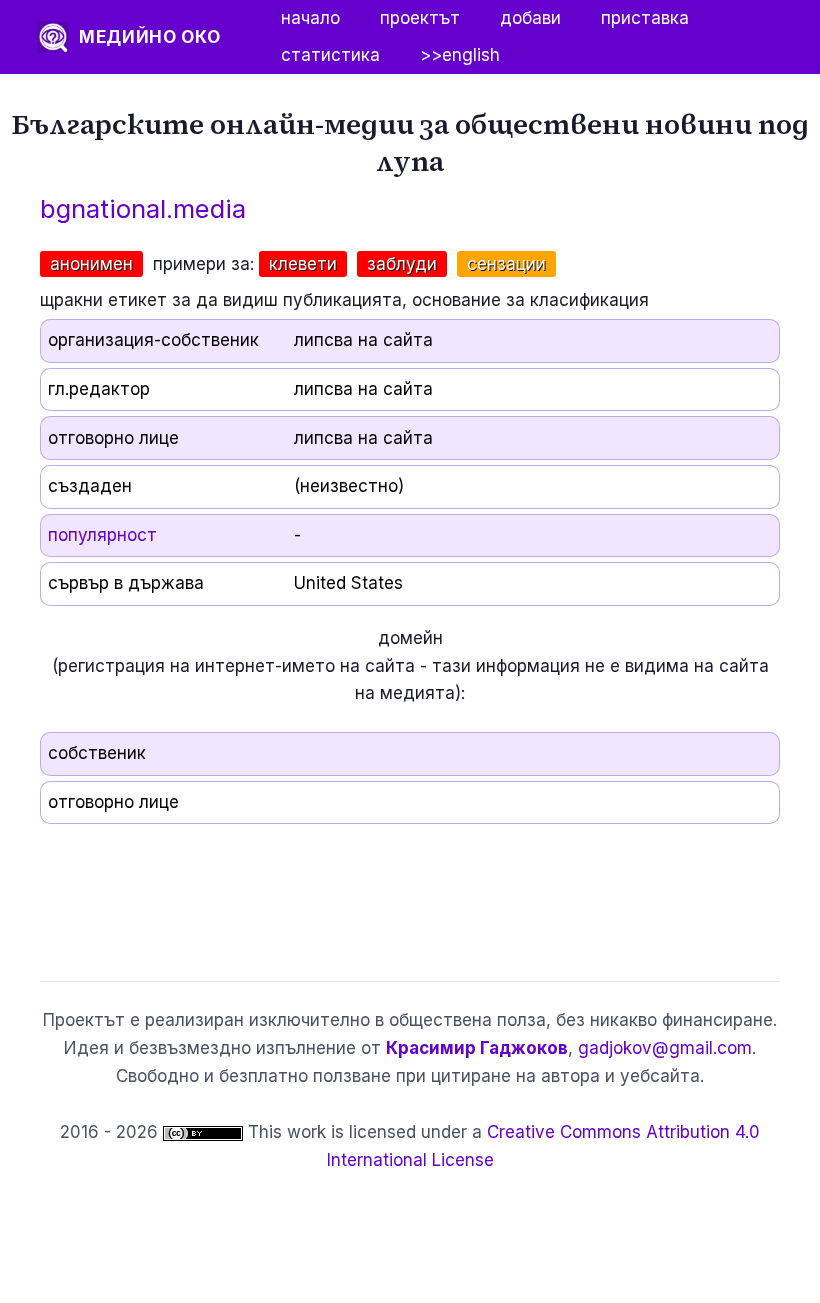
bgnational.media (143, 208)
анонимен (91, 264)
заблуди (402, 264)
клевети (303, 264)
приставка (645, 18)
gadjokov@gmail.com (665, 1048)
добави (530, 18)
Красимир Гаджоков (477, 1048)
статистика (330, 55)
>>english (460, 55)
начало (310, 18)
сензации (506, 264)
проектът (420, 18)
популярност (102, 535)
